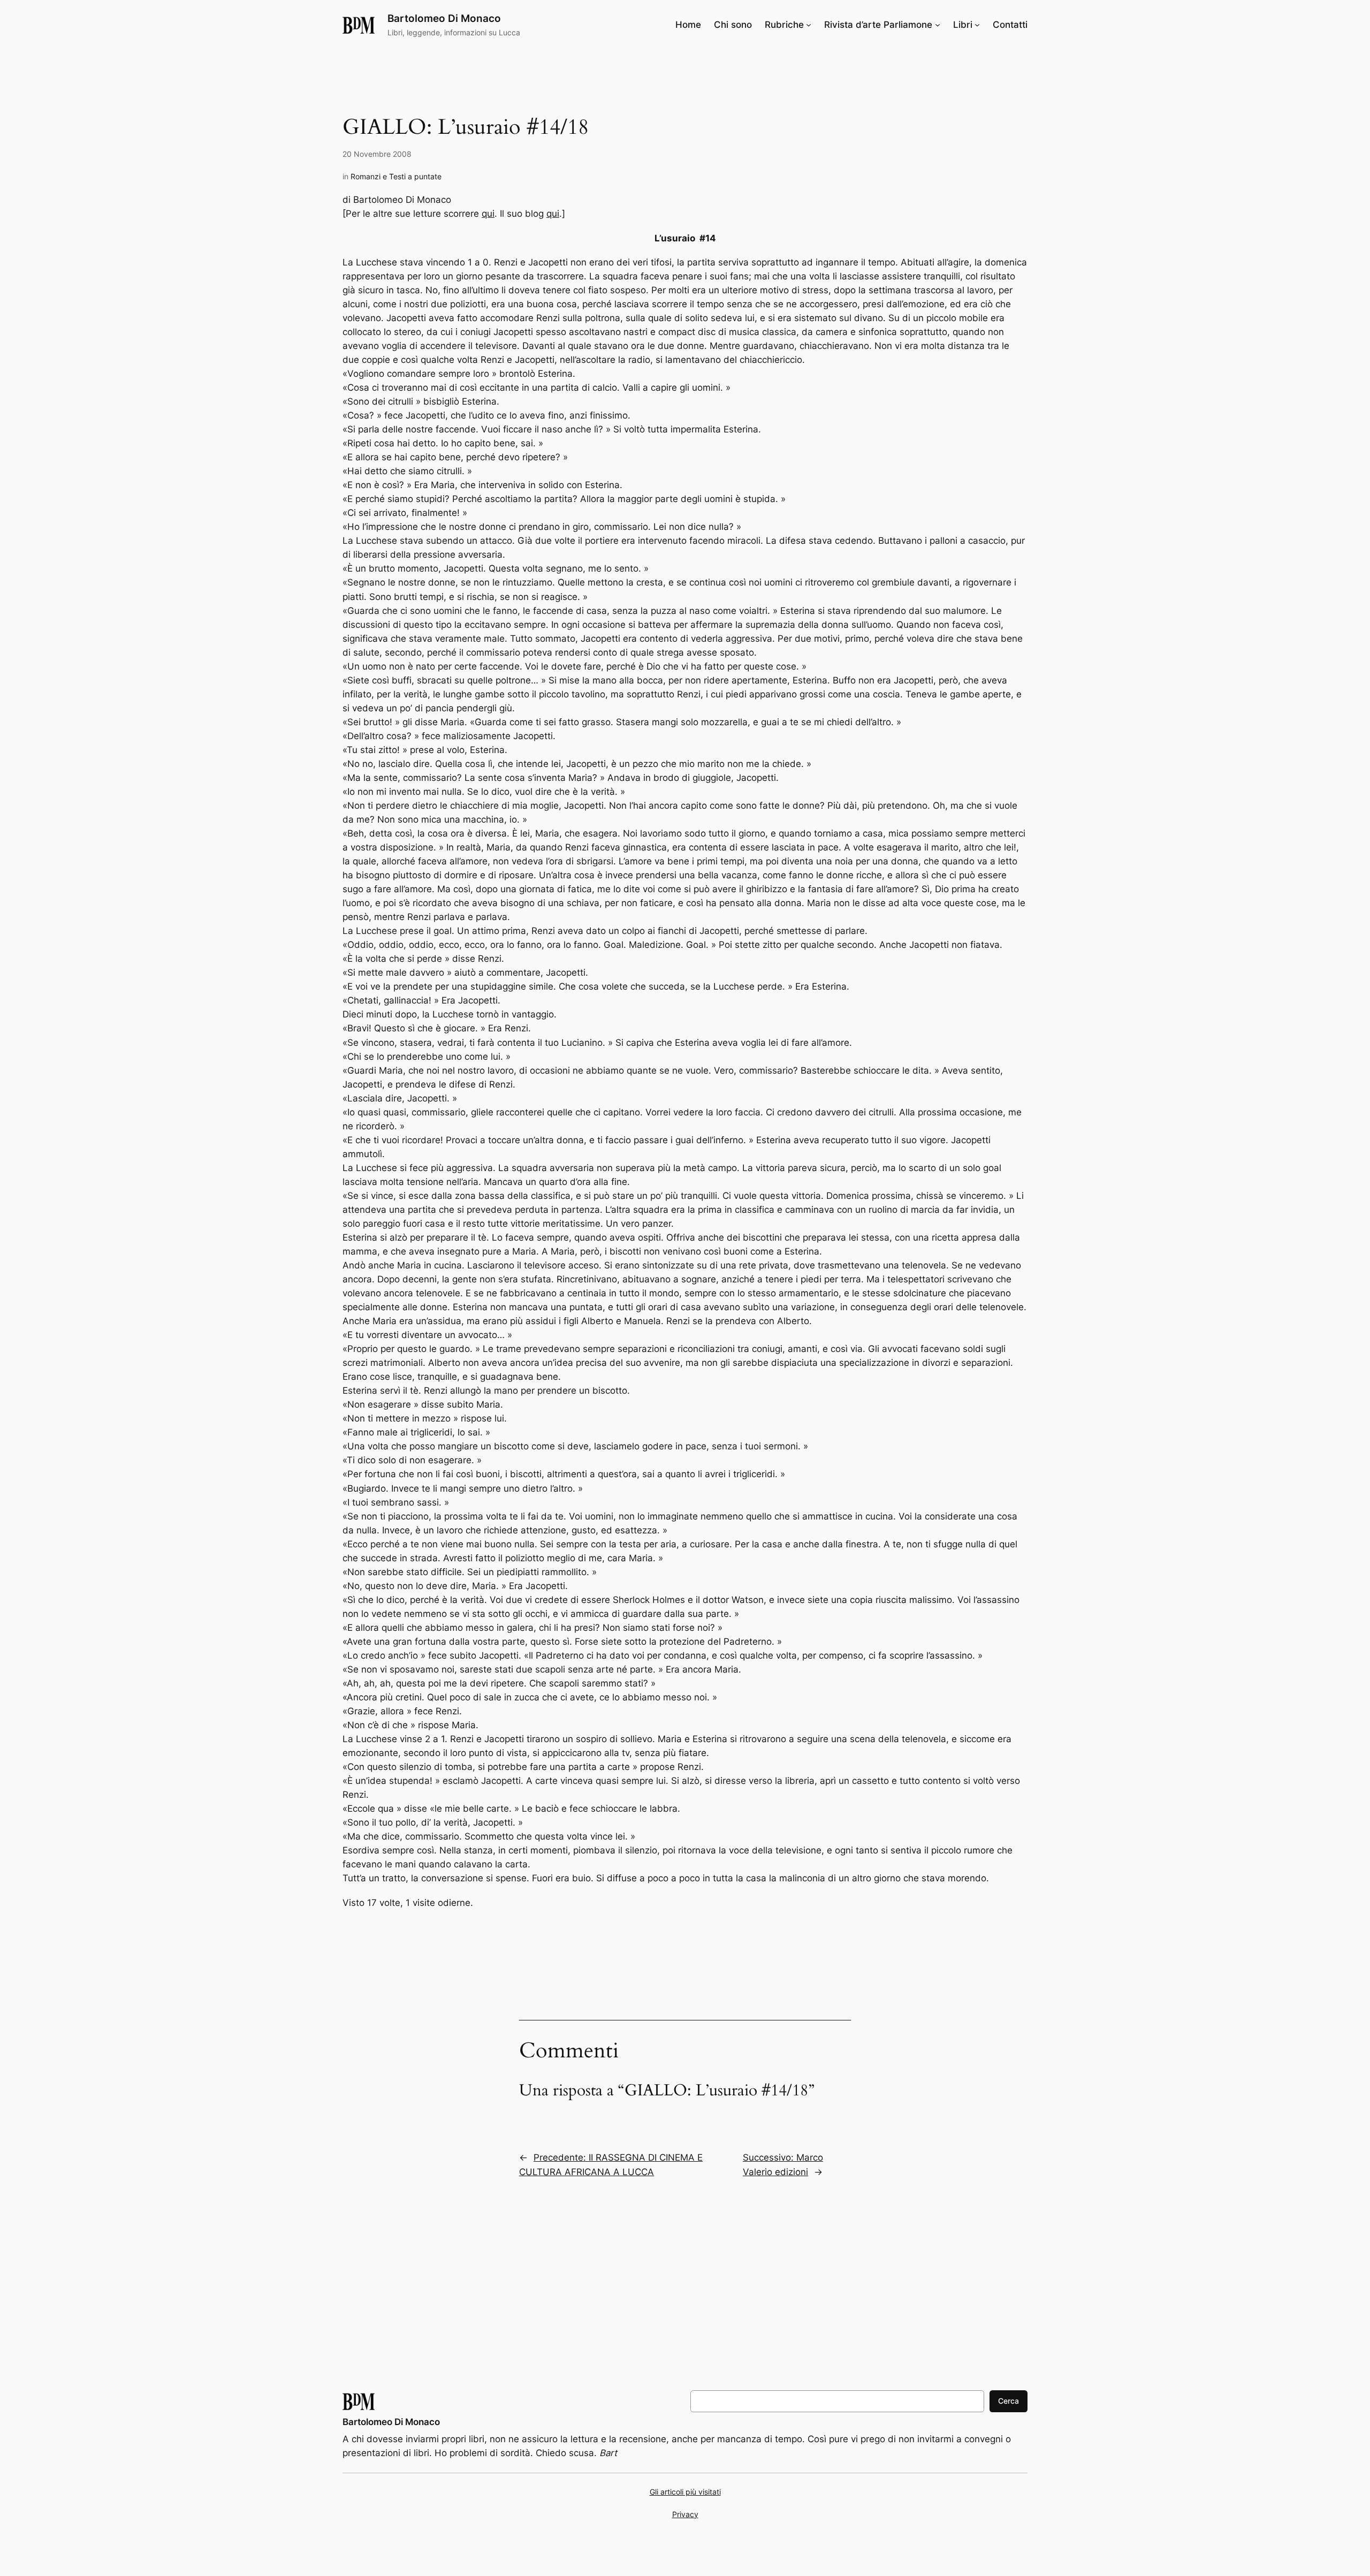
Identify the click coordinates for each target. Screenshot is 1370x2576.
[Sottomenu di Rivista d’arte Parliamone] (938, 25)
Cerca (1009, 2401)
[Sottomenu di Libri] (977, 25)
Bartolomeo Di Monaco (444, 18)
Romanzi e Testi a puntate (396, 176)
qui (488, 214)
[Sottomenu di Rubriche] (809, 25)
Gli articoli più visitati (685, 2492)
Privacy (685, 2514)
